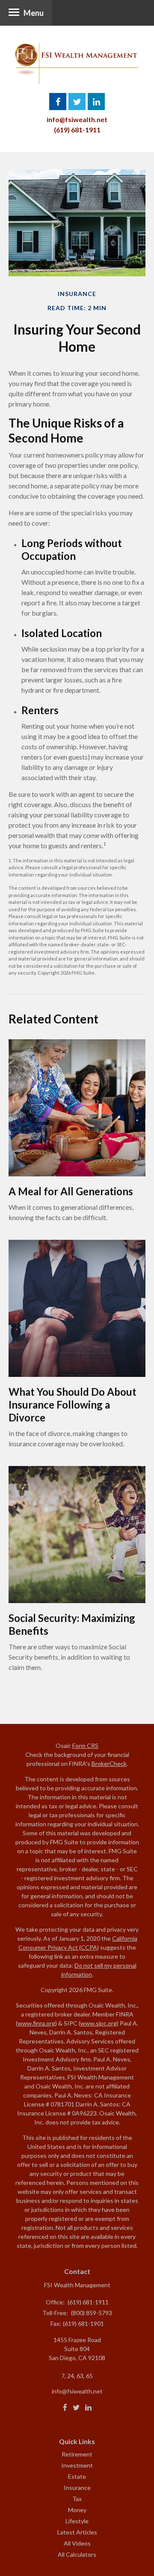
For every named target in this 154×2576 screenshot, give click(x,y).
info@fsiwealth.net (77, 119)
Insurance (77, 2488)
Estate (77, 2476)
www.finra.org (36, 2023)
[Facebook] (65, 2408)
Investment (77, 2465)
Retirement (77, 2454)
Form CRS (85, 1746)
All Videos (77, 2543)
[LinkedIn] (88, 2408)
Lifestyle (77, 2521)
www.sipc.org (99, 2023)
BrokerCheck (109, 1764)
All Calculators (77, 2554)
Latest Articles (77, 2532)
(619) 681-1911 (77, 130)
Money (77, 2510)
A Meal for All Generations (71, 1191)
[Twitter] (76, 2408)
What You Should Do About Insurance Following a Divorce (73, 1405)
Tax (77, 2499)
